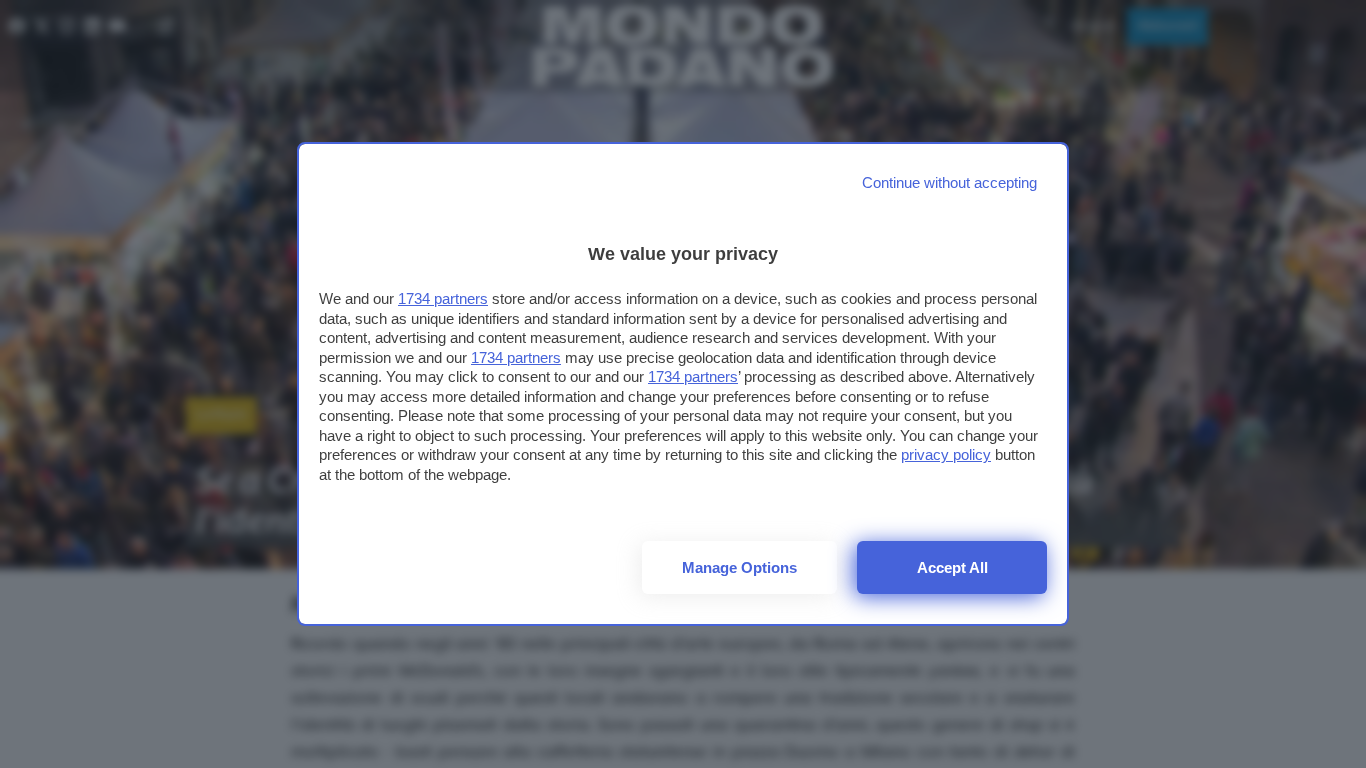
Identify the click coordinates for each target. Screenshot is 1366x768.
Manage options (739, 567)
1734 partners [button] (443, 298)
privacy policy (946, 454)
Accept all (952, 567)
